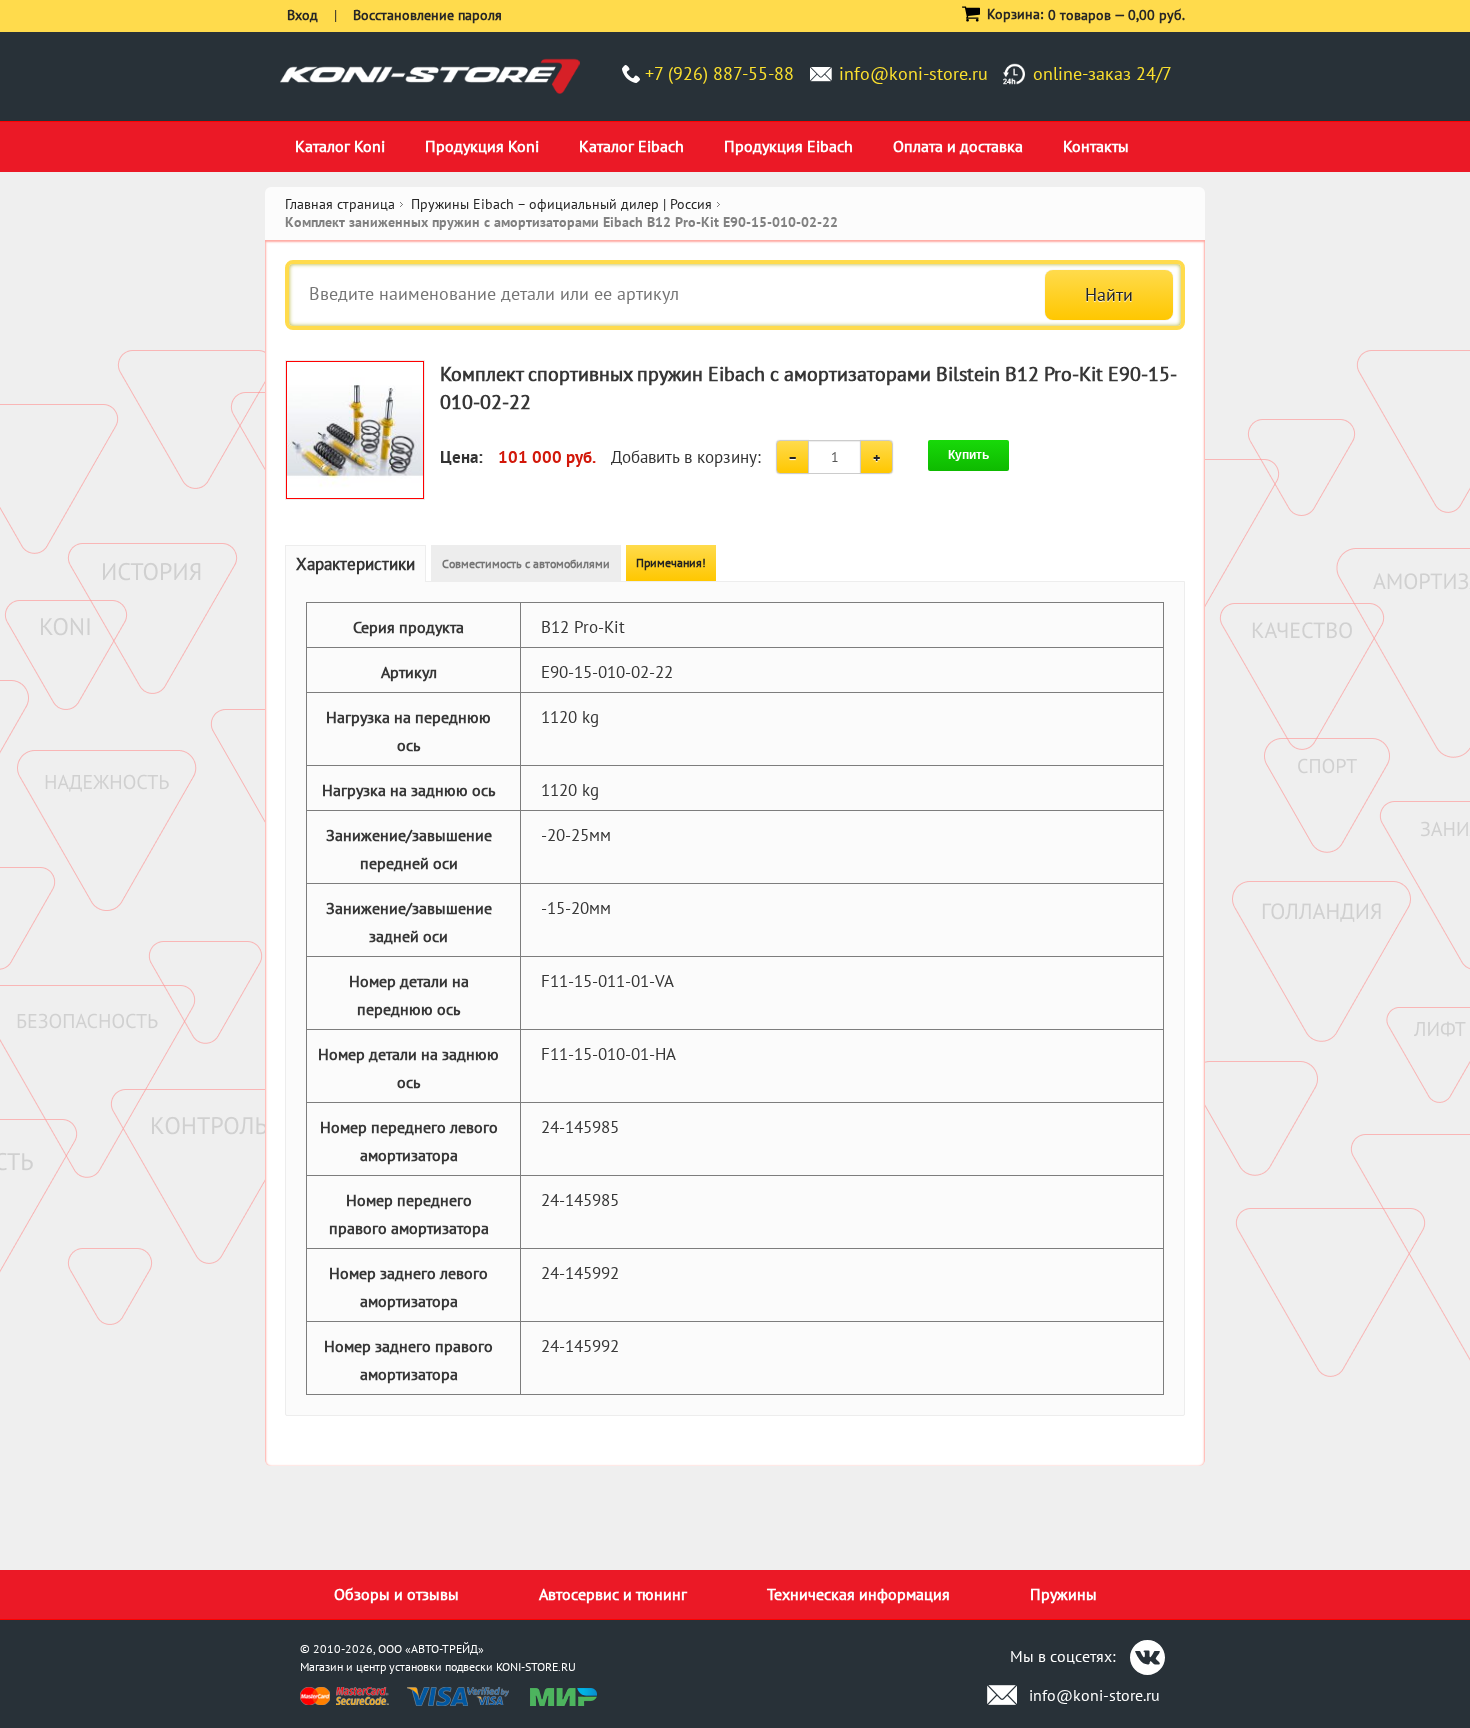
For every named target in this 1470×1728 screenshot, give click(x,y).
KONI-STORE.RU (536, 1666)
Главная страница (340, 204)
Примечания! (671, 562)
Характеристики (355, 564)
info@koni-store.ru (913, 73)
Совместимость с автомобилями (526, 563)
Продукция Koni (482, 146)
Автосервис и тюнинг (613, 1594)
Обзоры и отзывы (396, 1594)
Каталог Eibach (631, 146)
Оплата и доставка (958, 146)
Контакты (1096, 146)
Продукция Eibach (788, 146)
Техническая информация (858, 1594)
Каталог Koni (340, 146)
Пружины (1063, 1594)
